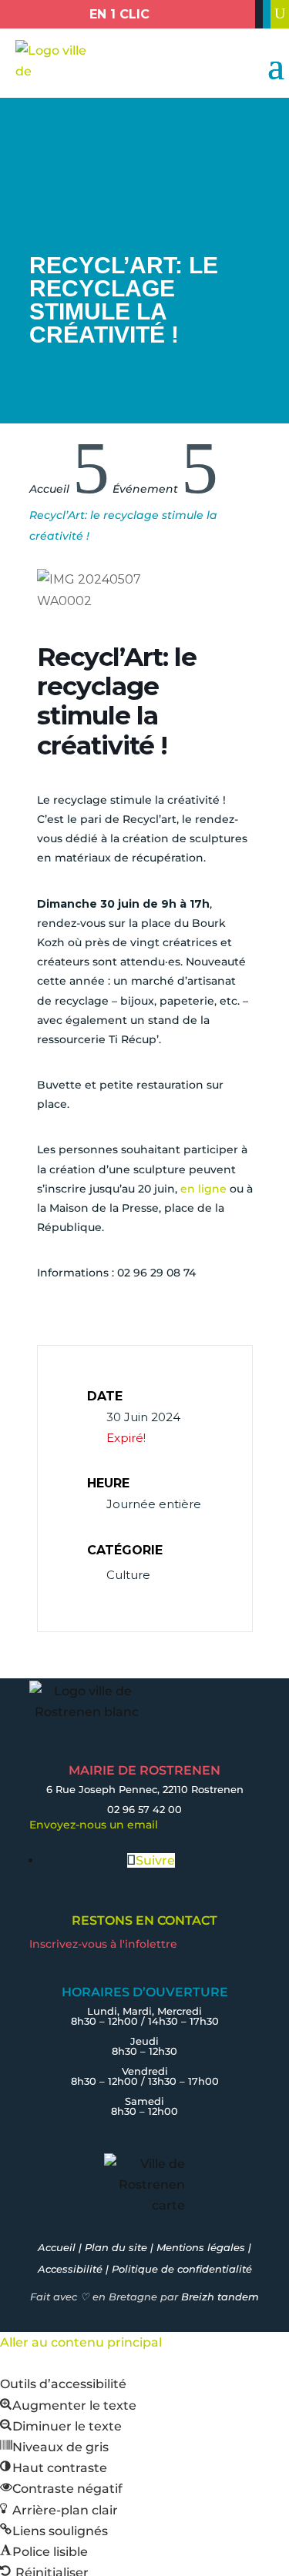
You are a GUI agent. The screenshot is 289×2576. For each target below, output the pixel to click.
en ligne (203, 1189)
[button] (68, 2405)
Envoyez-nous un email (94, 1825)
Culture (128, 1575)
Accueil (57, 2247)
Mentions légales (201, 2247)
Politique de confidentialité (182, 2269)
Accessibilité (70, 2269)
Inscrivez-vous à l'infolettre (103, 1944)
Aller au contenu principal (81, 2342)
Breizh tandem (220, 2297)
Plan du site (116, 2247)
